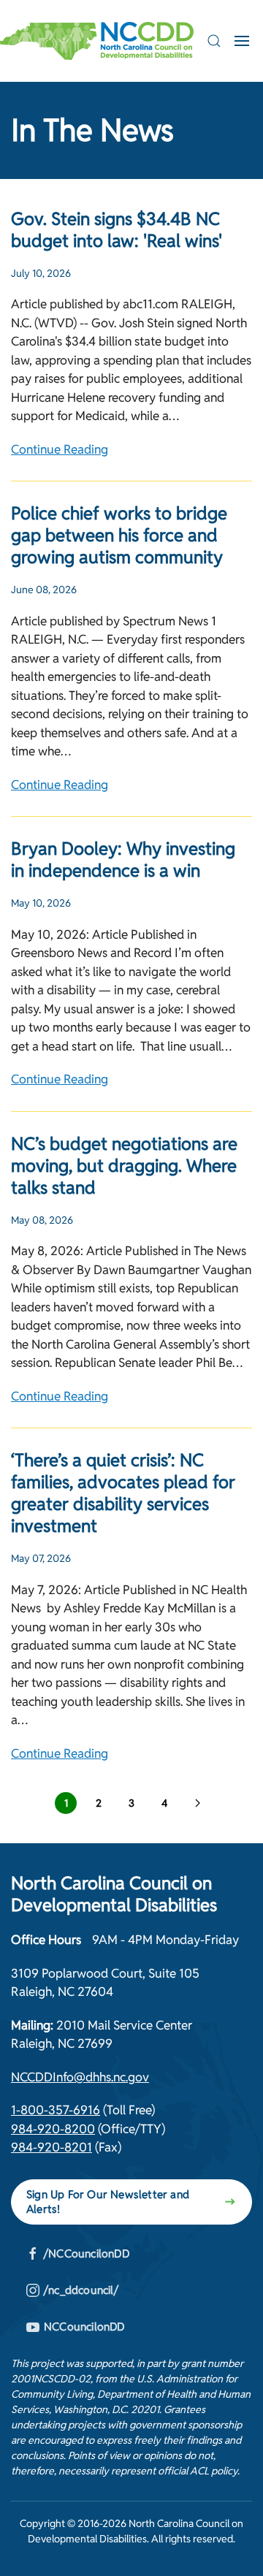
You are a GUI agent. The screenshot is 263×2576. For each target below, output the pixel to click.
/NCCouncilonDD (87, 2253)
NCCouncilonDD (84, 2327)
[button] (214, 41)
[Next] (197, 1803)
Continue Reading (60, 449)
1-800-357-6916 (56, 2110)
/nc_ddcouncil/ (81, 2290)
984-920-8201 (52, 2147)
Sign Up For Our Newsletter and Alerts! (108, 2202)
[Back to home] (97, 41)
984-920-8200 (53, 2129)
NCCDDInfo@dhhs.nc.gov (80, 2077)
